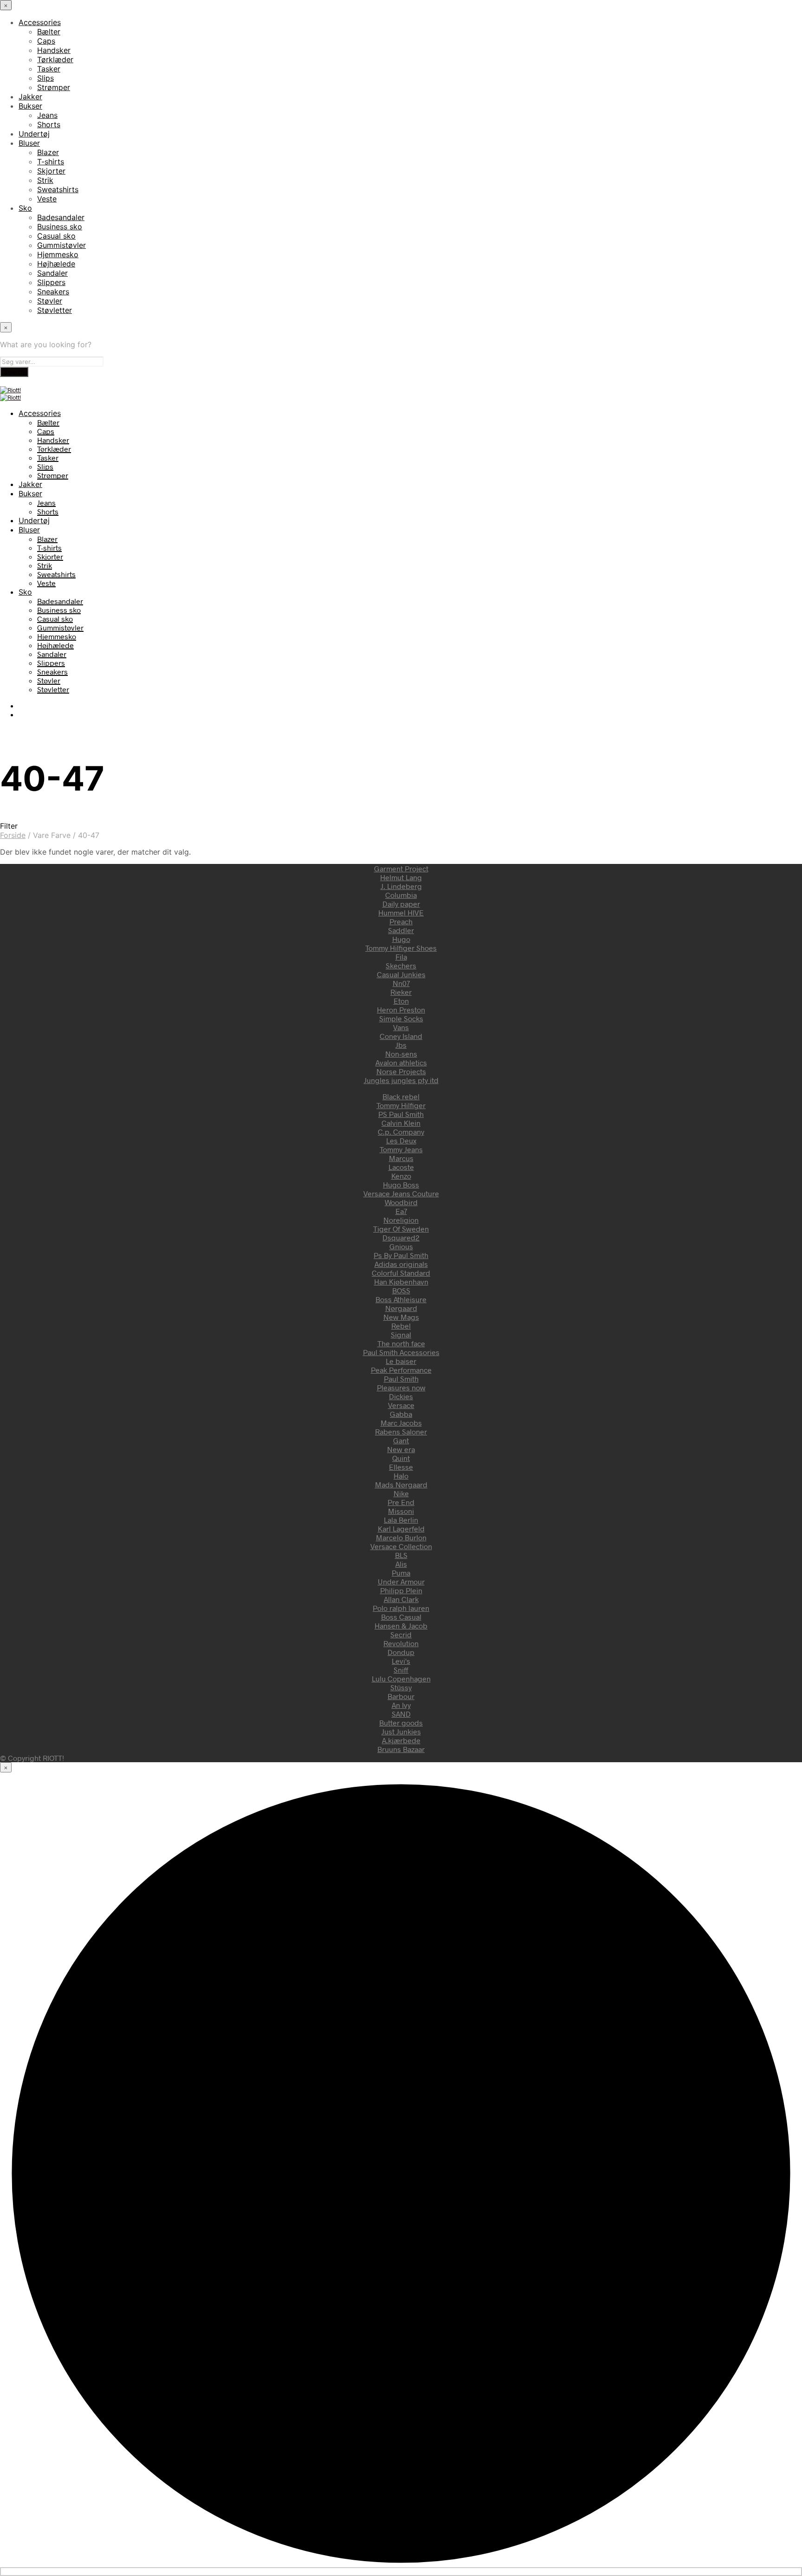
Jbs (401, 1045)
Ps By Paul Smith (401, 1255)
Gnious (401, 1246)
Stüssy (401, 1687)
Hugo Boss (401, 1184)
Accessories (40, 22)
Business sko (60, 227)
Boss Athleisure (401, 1299)
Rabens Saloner (401, 1431)
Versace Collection (401, 1546)
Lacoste (401, 1167)
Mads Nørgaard (401, 1484)
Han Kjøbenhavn (401, 1282)
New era (401, 1449)
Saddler (401, 930)
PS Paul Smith (401, 1114)
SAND (401, 1714)
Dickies (401, 1396)
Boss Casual (401, 1617)
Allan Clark (401, 1599)
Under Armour (401, 1581)
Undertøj (34, 134)
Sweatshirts (58, 189)
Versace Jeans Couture (401, 1193)
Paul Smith (401, 1379)
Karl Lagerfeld (401, 1528)
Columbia (401, 895)
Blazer (48, 152)
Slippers (51, 282)
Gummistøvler (61, 245)
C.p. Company (401, 1132)
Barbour (401, 1696)
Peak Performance (401, 1370)
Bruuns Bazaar (401, 1749)
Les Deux (401, 1140)
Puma (401, 1573)
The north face (401, 1343)
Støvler (50, 301)
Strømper (54, 87)
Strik (45, 180)
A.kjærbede (401, 1740)
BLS (401, 1555)
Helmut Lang (401, 877)
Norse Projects (401, 1071)
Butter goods (401, 1723)
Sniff (401, 1670)
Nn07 (401, 983)
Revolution (401, 1643)
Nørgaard (401, 1308)
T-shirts (51, 162)
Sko (25, 208)
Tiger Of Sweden (401, 1229)
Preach (401, 921)
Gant (401, 1440)
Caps (46, 41)
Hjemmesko (58, 254)
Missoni (401, 1511)
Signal (401, 1334)
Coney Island (401, 1036)
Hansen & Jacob (401, 1625)
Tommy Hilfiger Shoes (401, 948)
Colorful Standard (401, 1273)
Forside (13, 835)
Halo (401, 1476)
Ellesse (401, 1467)
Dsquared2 (401, 1237)
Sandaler (52, 273)
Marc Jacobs (401, 1423)
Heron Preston (401, 1009)
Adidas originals (401, 1264)
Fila (401, 957)
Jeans (47, 115)
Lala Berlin (401, 1520)
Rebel (401, 1326)
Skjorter (51, 171)
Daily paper (401, 904)
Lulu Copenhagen (401, 1678)
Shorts (49, 124)
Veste (47, 199)
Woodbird (401, 1202)
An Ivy (401, 1705)
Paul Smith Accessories (401, 1352)
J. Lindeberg (401, 886)
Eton (401, 1001)
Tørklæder (55, 59)
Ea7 (401, 1211)
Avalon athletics (401, 1062)
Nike (401, 1493)
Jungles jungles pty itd (401, 1080)
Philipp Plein (401, 1590)
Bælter (49, 32)
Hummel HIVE (401, 912)
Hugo (401, 939)
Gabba (401, 1414)
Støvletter (55, 310)
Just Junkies (401, 1731)
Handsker (54, 50)
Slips (45, 78)
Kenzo (401, 1176)
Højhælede (56, 264)
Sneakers (53, 292)
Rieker (401, 992)
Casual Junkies (401, 974)
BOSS (401, 1290)
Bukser (30, 106)
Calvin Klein (401, 1123)
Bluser (29, 143)
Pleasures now (401, 1387)
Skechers (401, 965)
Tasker (49, 69)
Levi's (401, 1661)
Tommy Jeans (401, 1149)
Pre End (401, 1502)
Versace (401, 1405)
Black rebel (401, 1096)
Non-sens (401, 1054)
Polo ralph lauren (401, 1608)
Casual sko (56, 236)
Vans (401, 1027)
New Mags (401, 1317)
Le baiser (401, 1361)
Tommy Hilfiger (401, 1105)
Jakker (30, 97)
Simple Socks (401, 1018)
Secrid (401, 1634)
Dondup (401, 1652)
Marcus (401, 1158)
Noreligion (401, 1220)
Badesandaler (61, 217)
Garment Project (401, 868)
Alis (401, 1564)
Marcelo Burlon (401, 1537)
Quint (401, 1458)
